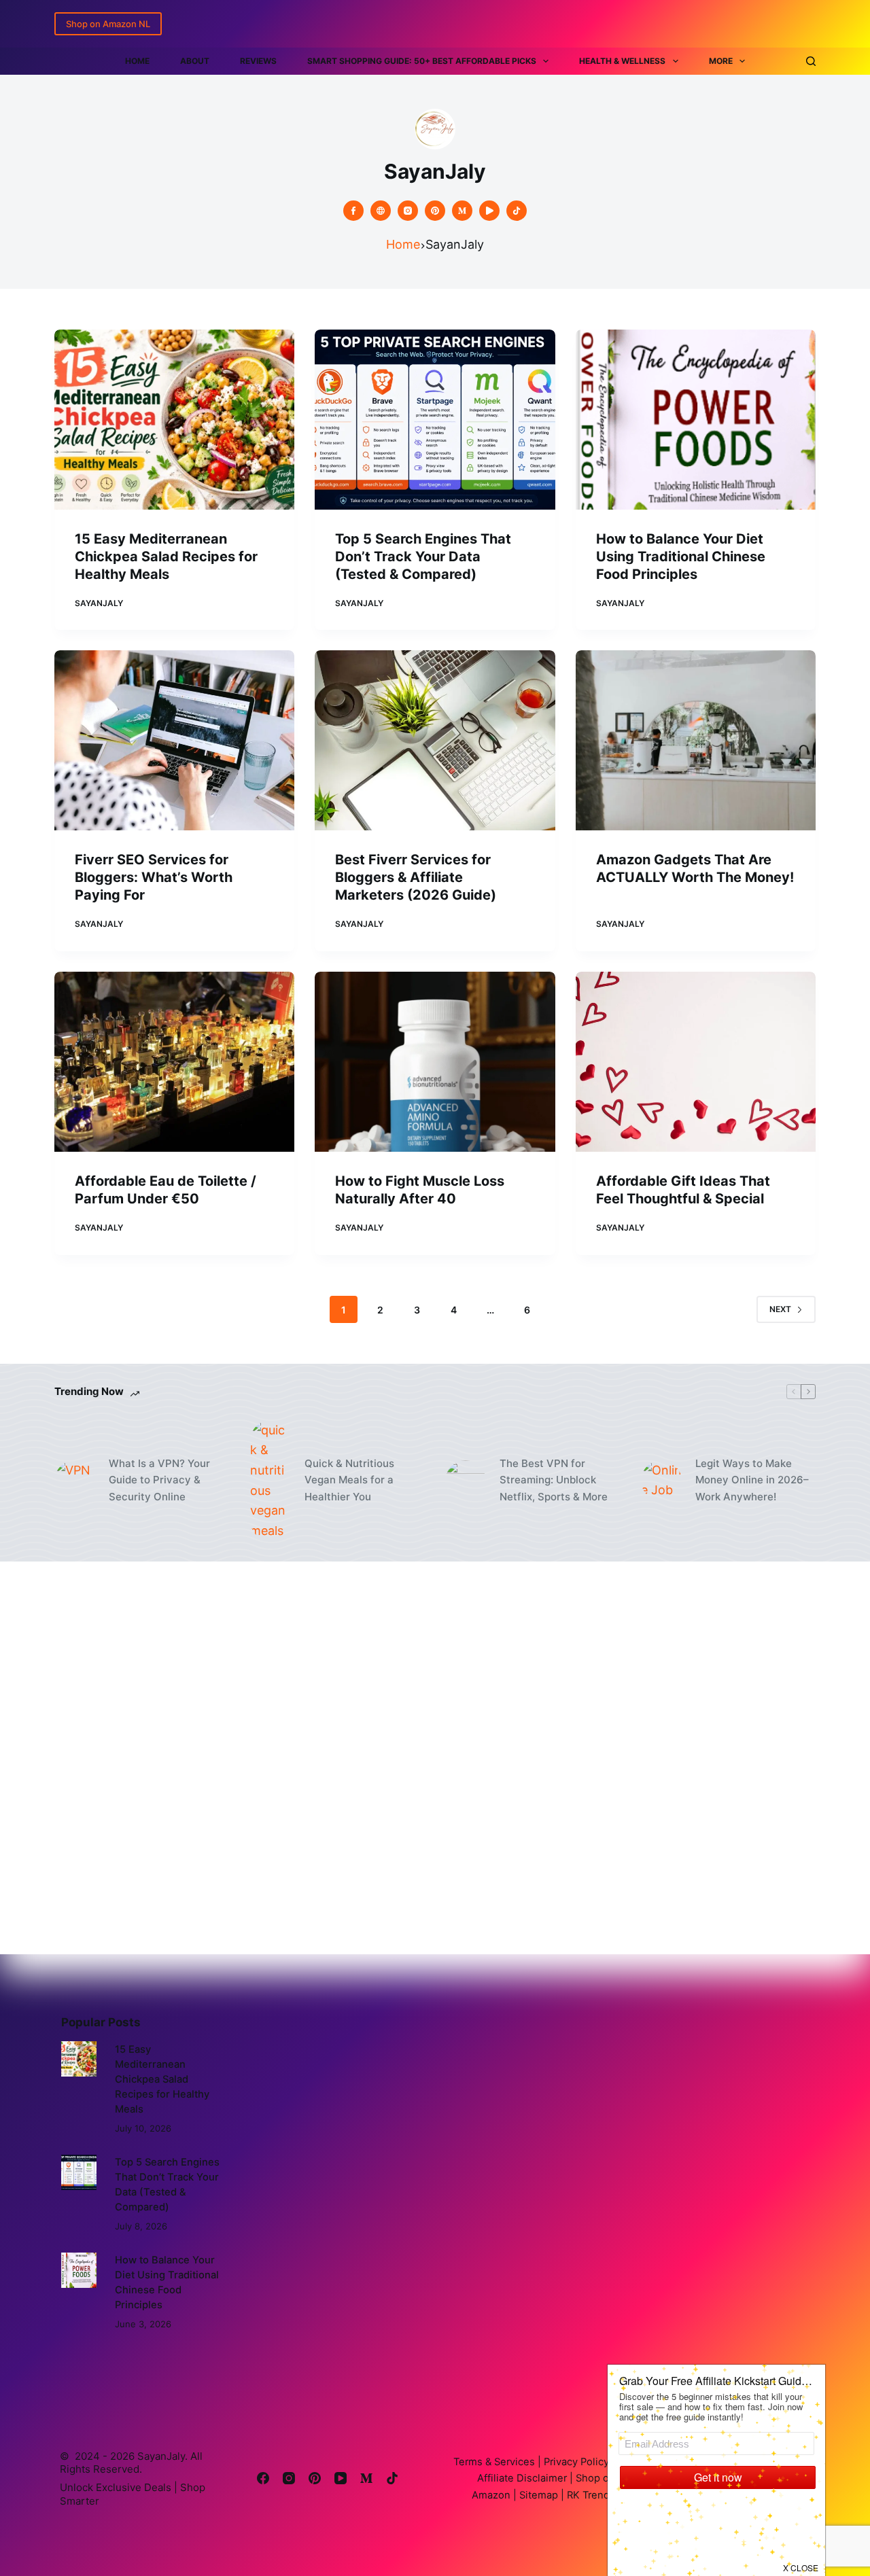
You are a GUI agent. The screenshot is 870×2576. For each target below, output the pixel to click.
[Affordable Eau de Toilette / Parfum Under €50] (174, 1062)
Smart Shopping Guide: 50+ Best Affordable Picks (422, 61)
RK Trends (590, 2494)
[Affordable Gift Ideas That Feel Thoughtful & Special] (696, 1062)
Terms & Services (494, 2462)
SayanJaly (161, 2456)
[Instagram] (289, 2478)
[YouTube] (341, 2478)
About (195, 61)
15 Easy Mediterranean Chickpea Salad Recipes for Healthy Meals (166, 557)
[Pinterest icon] (435, 211)
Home (137, 61)
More (721, 61)
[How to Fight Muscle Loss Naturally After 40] (435, 1062)
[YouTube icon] (489, 211)
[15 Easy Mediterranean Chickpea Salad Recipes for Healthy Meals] (174, 420)
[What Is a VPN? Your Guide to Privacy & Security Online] (75, 1481)
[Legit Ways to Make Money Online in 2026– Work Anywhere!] (661, 1481)
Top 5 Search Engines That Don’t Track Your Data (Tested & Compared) (423, 557)
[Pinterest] (315, 2478)
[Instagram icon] (408, 211)
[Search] (811, 61)
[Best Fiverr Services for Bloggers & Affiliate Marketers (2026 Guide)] (435, 740)
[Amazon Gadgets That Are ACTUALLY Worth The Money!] (696, 740)
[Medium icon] (462, 211)
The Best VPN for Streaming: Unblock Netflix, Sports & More (554, 1480)
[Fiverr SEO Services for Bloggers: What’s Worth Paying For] (174, 740)
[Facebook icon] (353, 211)
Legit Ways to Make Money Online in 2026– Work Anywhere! (752, 1480)
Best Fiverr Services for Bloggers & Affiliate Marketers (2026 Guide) (416, 877)
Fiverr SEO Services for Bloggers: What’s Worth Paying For (154, 877)
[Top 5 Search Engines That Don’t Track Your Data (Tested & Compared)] (435, 420)
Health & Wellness (622, 61)
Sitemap (537, 2494)
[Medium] (366, 2478)
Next (780, 1309)
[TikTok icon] (517, 211)
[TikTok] (392, 2478)
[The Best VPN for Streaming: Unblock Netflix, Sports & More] (466, 1481)
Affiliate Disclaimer (523, 2478)
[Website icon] (381, 211)
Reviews (258, 61)
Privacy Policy (575, 2462)
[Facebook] (263, 2478)
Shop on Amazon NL (108, 24)
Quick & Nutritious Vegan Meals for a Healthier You (349, 1480)
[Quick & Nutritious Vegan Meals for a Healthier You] (271, 1481)
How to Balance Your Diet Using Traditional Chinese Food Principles (681, 557)
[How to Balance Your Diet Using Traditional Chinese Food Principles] (696, 420)
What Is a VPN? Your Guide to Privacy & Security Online (159, 1480)
